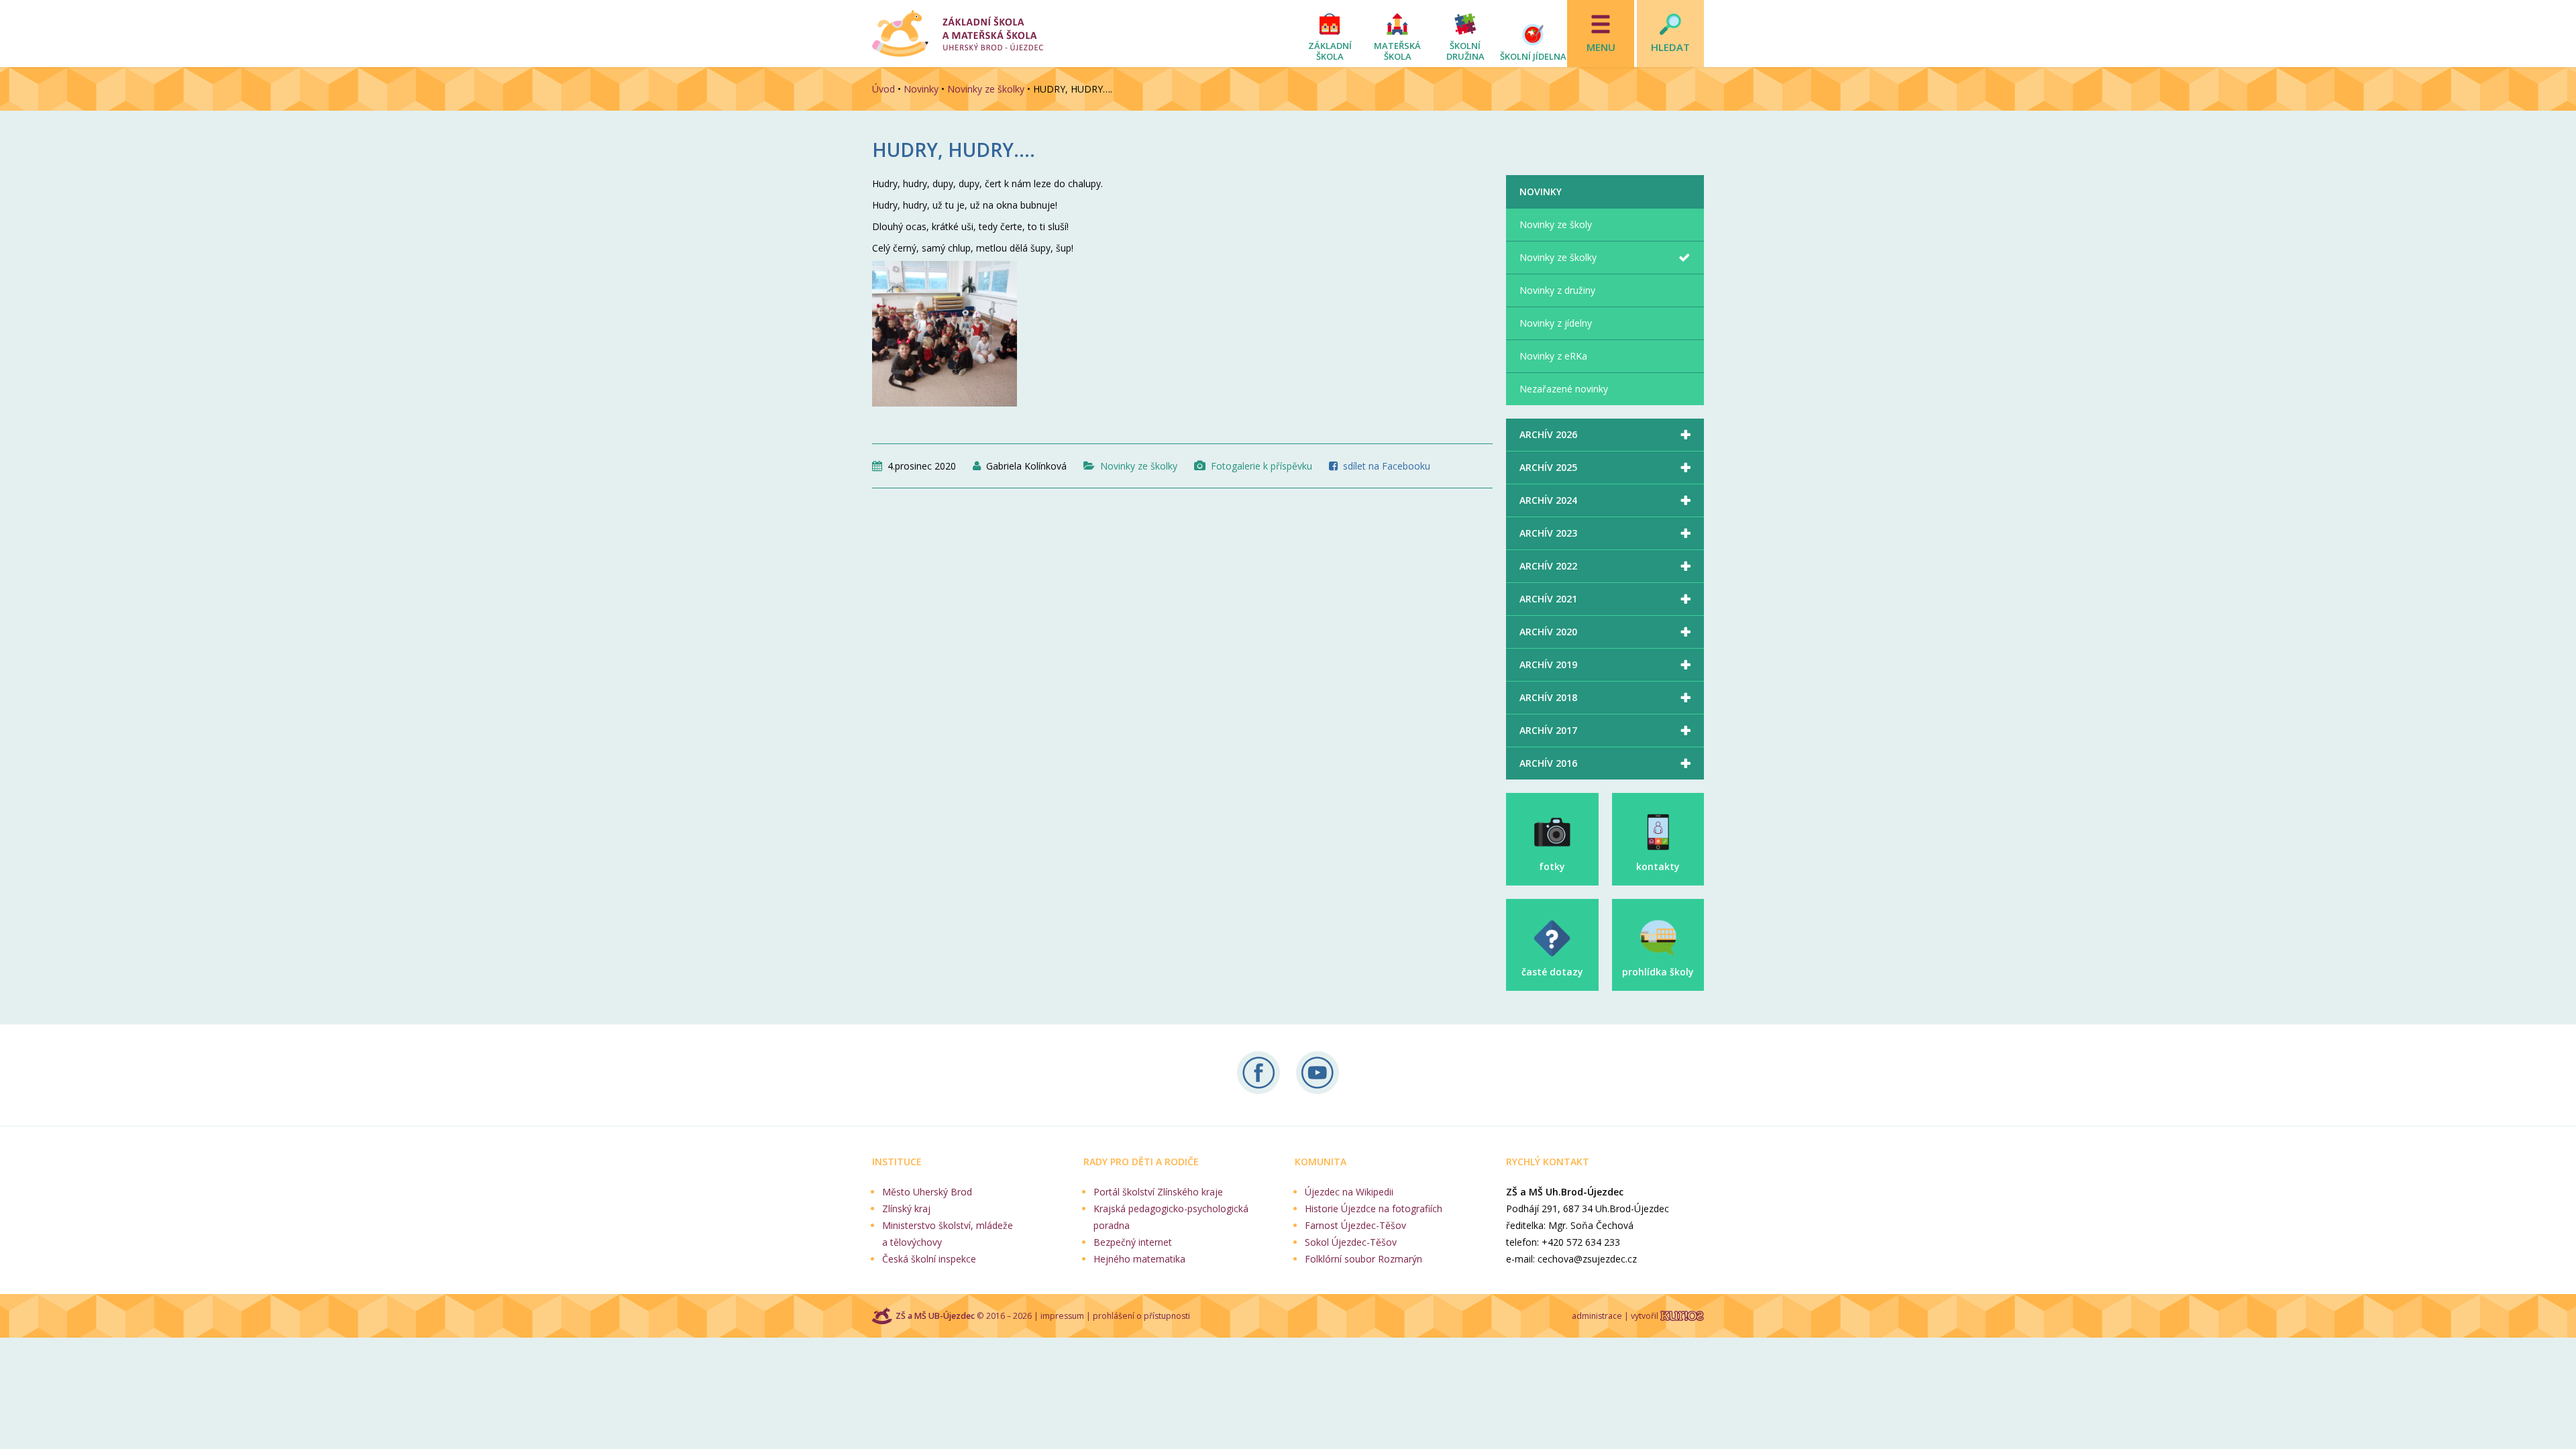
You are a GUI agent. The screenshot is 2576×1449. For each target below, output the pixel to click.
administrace (1597, 1316)
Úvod (883, 89)
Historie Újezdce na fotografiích (1374, 1209)
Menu (1601, 47)
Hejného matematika (1139, 1259)
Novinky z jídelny (1556, 323)
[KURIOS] (1682, 1316)
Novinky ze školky (986, 89)
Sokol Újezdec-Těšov (1351, 1242)
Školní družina (1465, 51)
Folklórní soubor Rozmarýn (1363, 1259)
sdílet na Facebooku (1387, 466)
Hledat (1670, 47)
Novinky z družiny (1557, 290)
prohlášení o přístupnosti (1141, 1316)
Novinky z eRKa (1553, 356)
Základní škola (1330, 51)
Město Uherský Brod (927, 1192)
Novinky (921, 89)
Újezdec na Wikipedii (1349, 1192)
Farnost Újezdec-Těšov (1355, 1225)
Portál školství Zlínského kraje (1158, 1192)
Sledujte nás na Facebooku (1258, 1073)
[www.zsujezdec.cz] (958, 34)
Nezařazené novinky (1564, 389)
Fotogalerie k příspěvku (1262, 466)
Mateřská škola (1397, 51)
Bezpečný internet (1133, 1242)
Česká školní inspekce (929, 1259)
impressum (1062, 1316)
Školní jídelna (1533, 56)
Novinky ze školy (1556, 224)
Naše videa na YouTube (1318, 1073)
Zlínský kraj (906, 1209)
